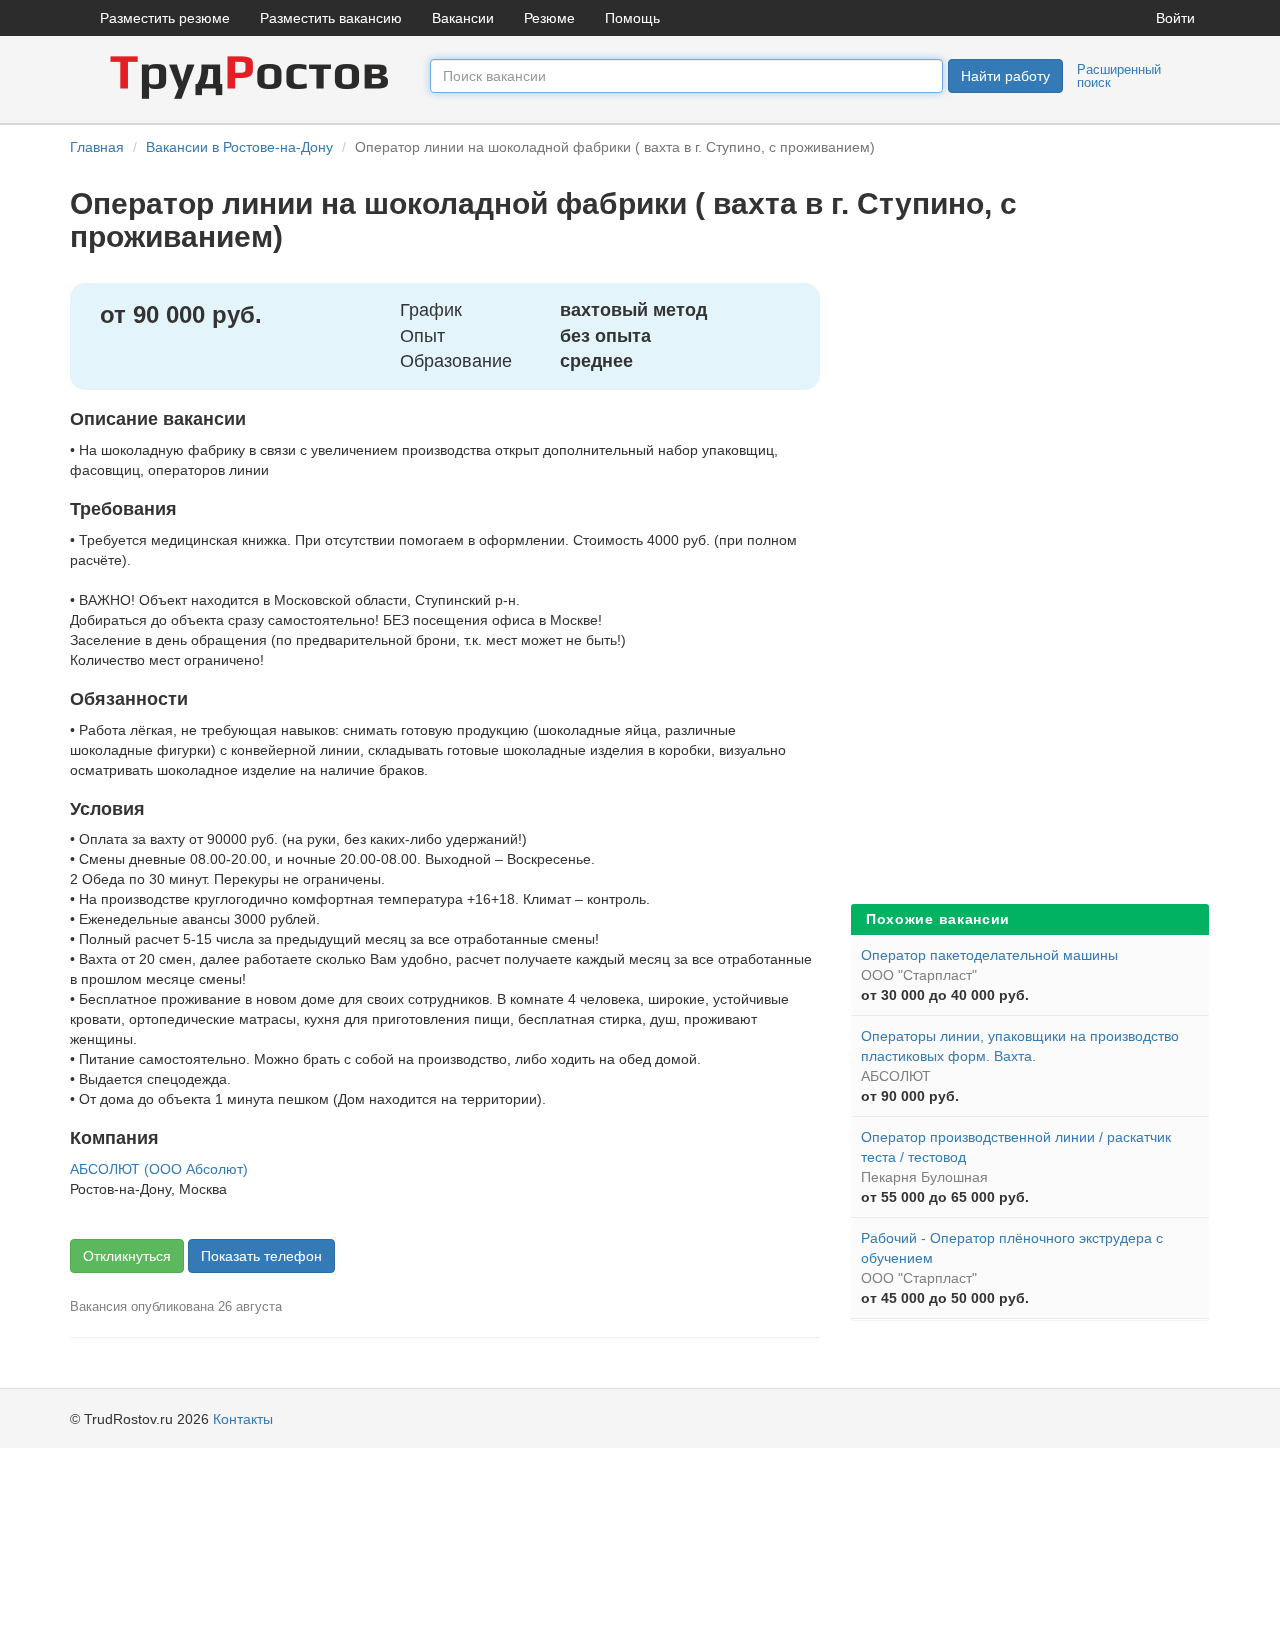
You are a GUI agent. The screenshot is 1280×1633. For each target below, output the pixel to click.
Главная (97, 147)
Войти (1175, 18)
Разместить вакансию (331, 18)
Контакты (243, 1419)
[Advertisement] (1000, 583)
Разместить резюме (165, 18)
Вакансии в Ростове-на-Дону (239, 147)
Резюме (549, 18)
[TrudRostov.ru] (250, 75)
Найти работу (1005, 76)
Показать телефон (261, 1256)
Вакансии (463, 18)
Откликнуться (127, 1256)
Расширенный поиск (1119, 76)
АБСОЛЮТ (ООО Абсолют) (159, 1169)
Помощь (632, 18)
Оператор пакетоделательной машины (989, 955)
